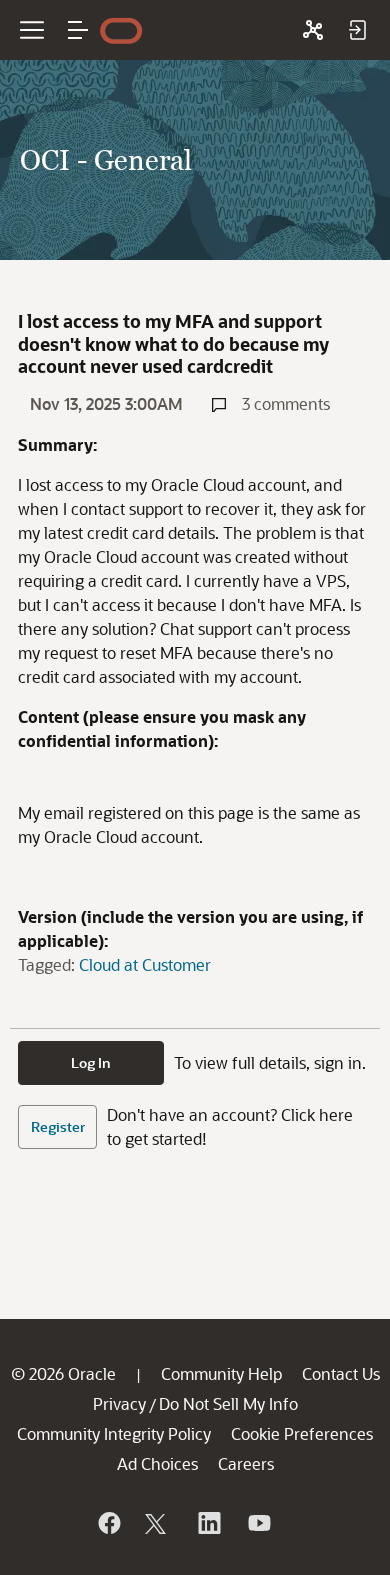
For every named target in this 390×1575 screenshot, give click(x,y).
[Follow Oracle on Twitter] (158, 1523)
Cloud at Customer (145, 964)
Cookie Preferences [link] (302, 1433)
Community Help (221, 1373)
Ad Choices (157, 1463)
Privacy (119, 1403)
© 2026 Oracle (63, 1373)
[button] (78, 30)
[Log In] (357, 30)
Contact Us (341, 1373)
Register (58, 1126)
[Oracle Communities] (313, 30)
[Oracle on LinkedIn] (208, 1523)
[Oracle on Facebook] (108, 1523)
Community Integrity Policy (114, 1433)
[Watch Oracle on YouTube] (258, 1523)
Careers (246, 1463)
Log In (91, 1062)
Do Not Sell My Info (228, 1403)
